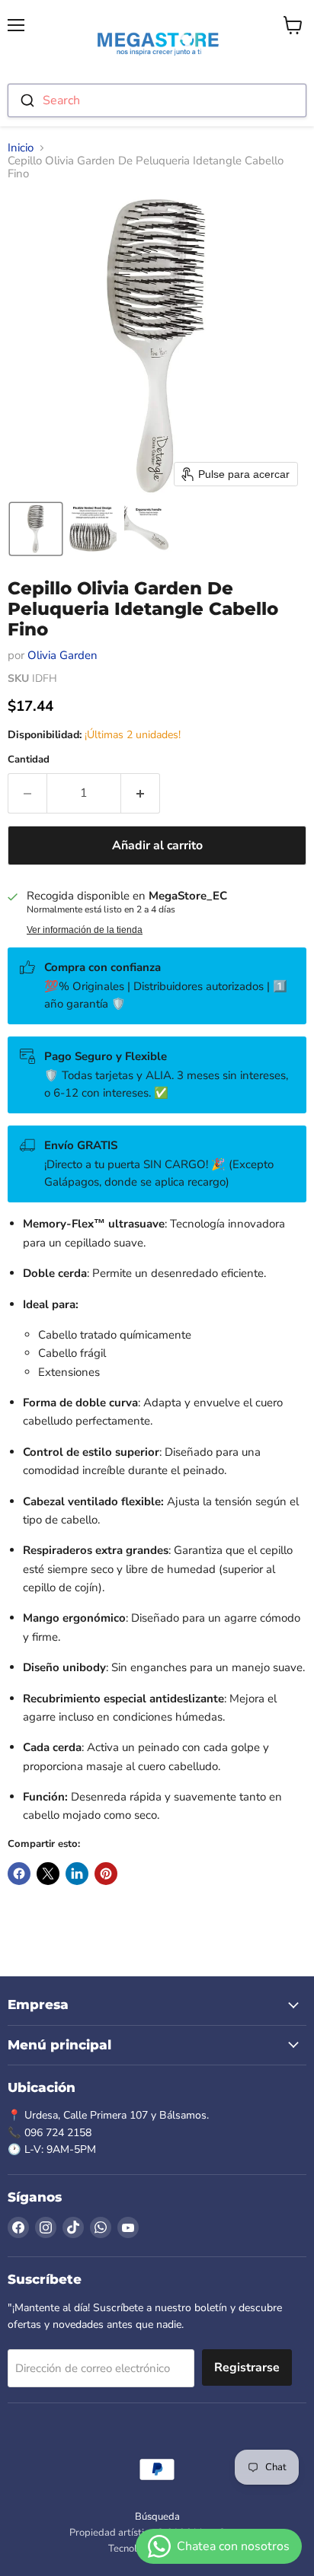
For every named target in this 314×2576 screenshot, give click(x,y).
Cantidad (29, 760)
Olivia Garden (62, 655)
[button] (36, 529)
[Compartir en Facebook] (19, 1874)
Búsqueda (157, 2517)
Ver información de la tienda (85, 930)
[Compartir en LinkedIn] (77, 1874)
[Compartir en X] (48, 1874)
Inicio (21, 148)
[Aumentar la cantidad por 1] (141, 793)
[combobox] (157, 100)
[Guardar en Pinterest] (106, 1874)
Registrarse (247, 2367)
